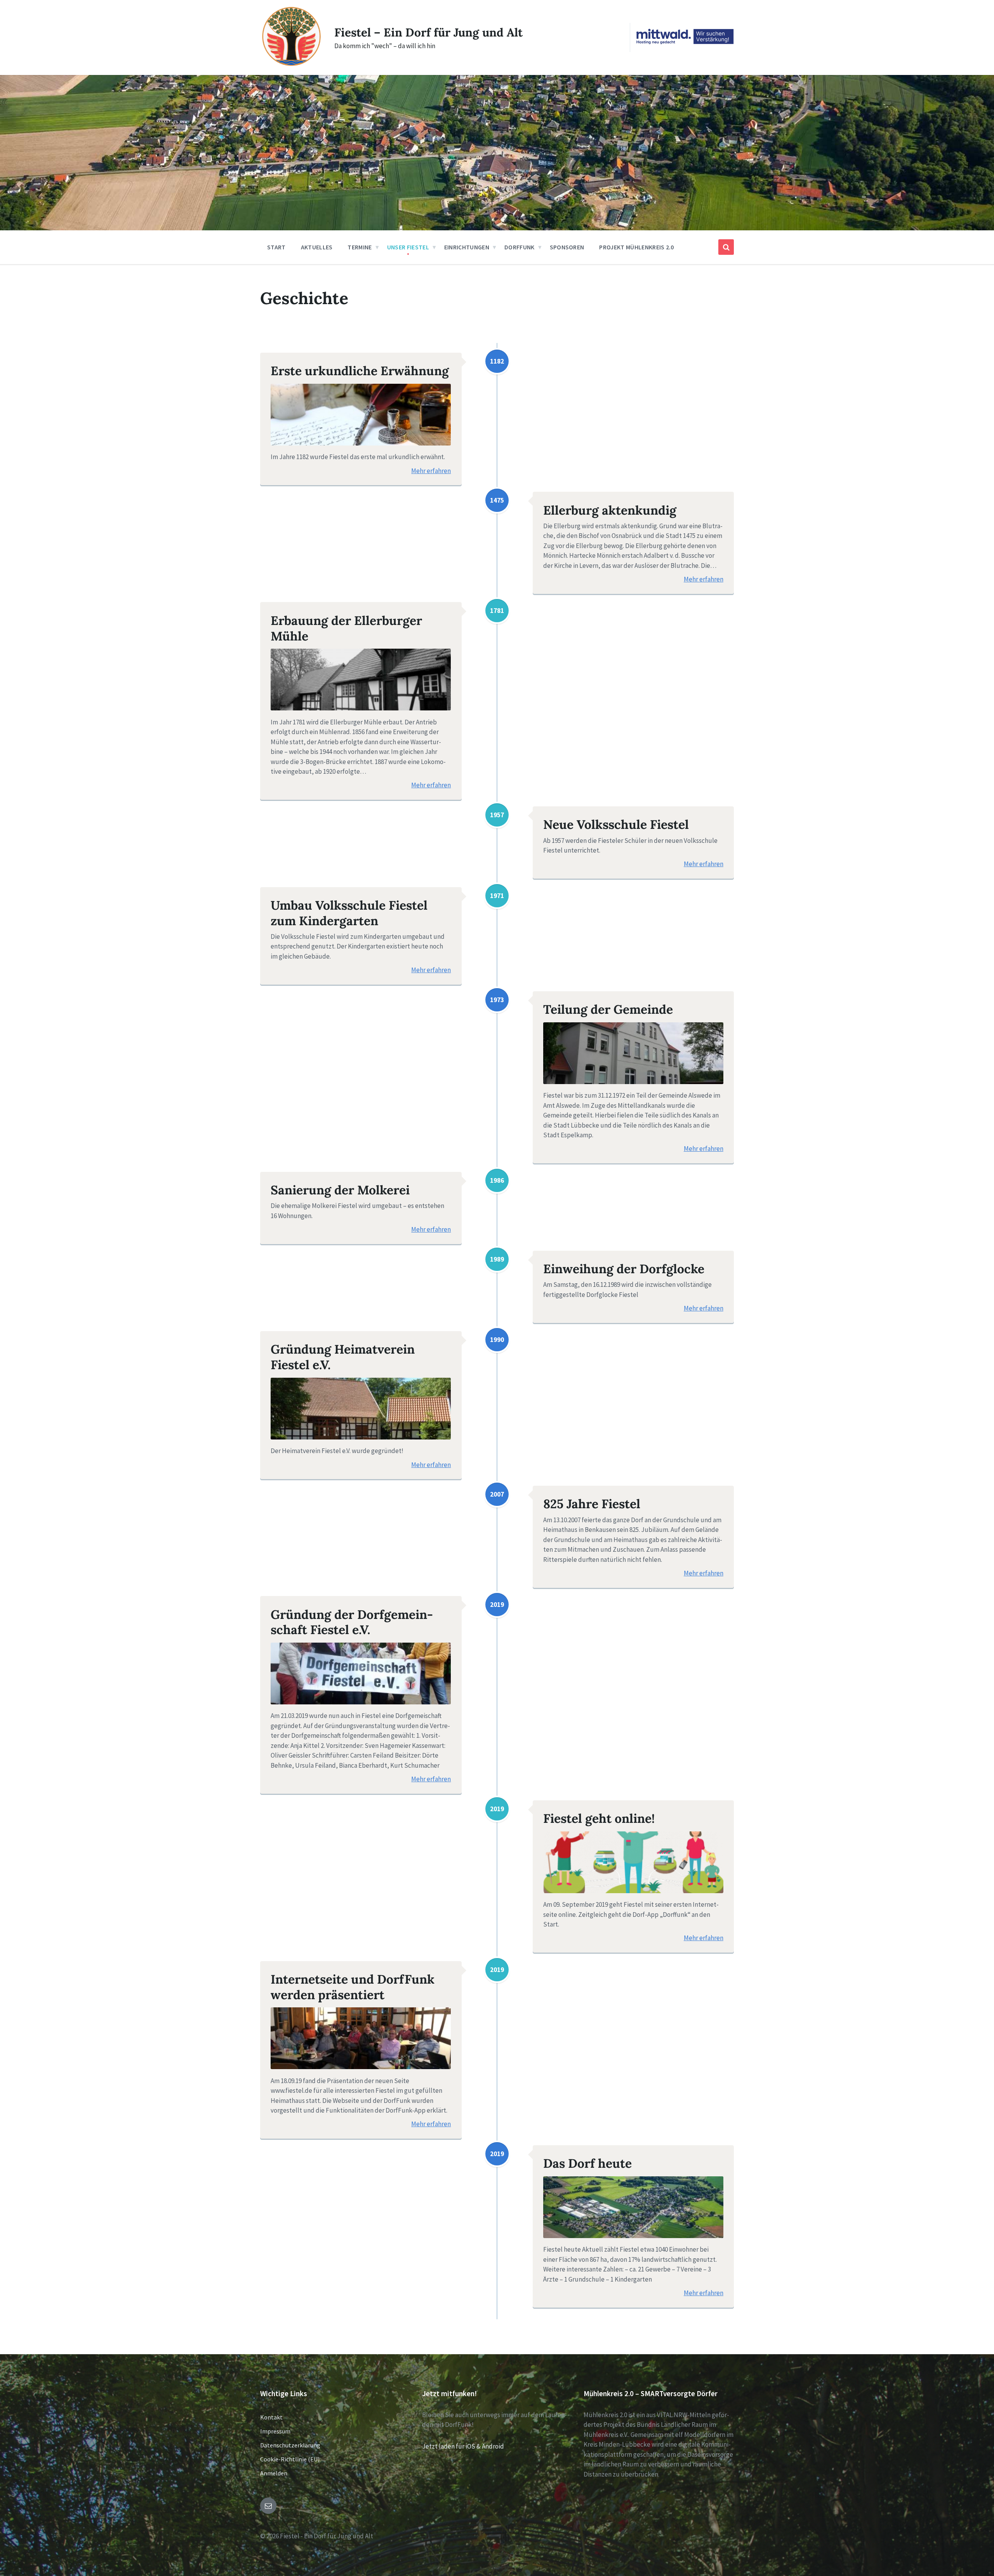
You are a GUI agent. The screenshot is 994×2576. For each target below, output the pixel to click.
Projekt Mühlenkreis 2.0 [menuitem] (636, 247)
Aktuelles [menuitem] (317, 247)
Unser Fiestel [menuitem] (408, 247)
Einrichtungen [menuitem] (467, 247)
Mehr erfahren (431, 471)
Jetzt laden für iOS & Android (463, 2446)
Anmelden (274, 2473)
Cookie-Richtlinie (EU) (290, 2459)
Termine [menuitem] (360, 247)
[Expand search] (726, 247)
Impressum (275, 2431)
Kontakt (271, 2417)
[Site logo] (291, 65)
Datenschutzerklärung (290, 2445)
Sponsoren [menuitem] (567, 247)
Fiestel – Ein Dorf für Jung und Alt (428, 32)
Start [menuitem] (276, 247)
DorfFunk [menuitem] (520, 247)
